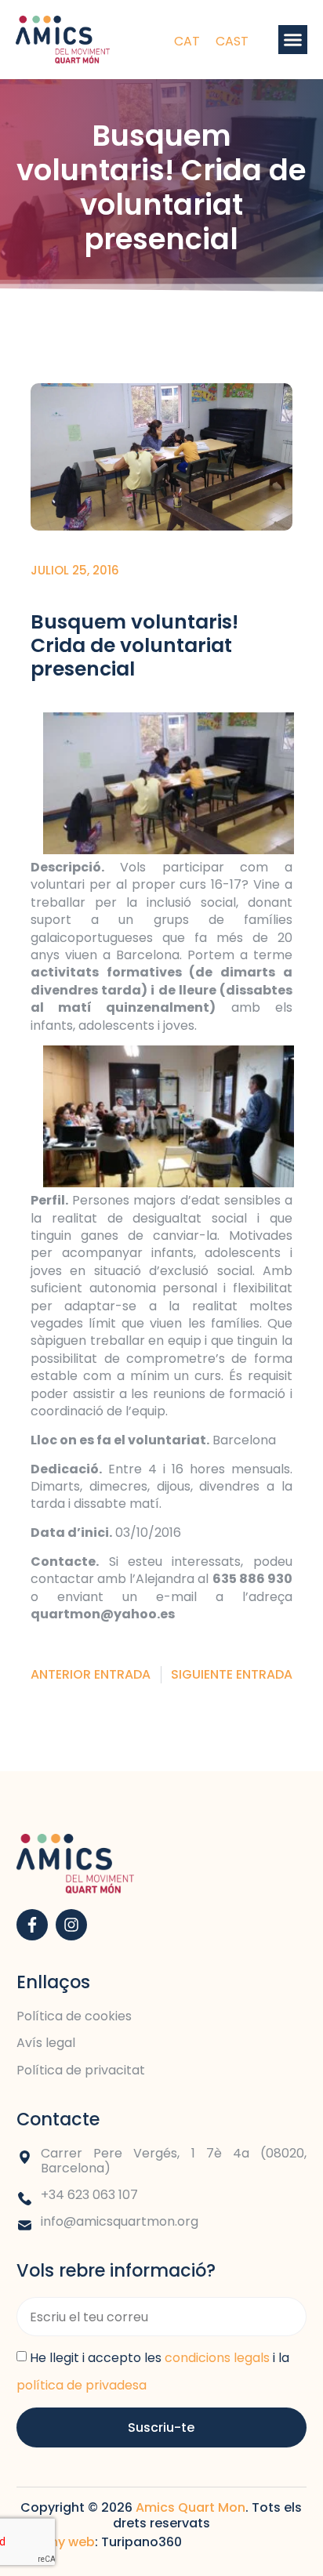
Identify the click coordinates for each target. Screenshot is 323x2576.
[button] (293, 40)
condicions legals (217, 2358)
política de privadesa (82, 2385)
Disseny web (56, 2542)
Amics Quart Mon (191, 2507)
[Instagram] (71, 1925)
